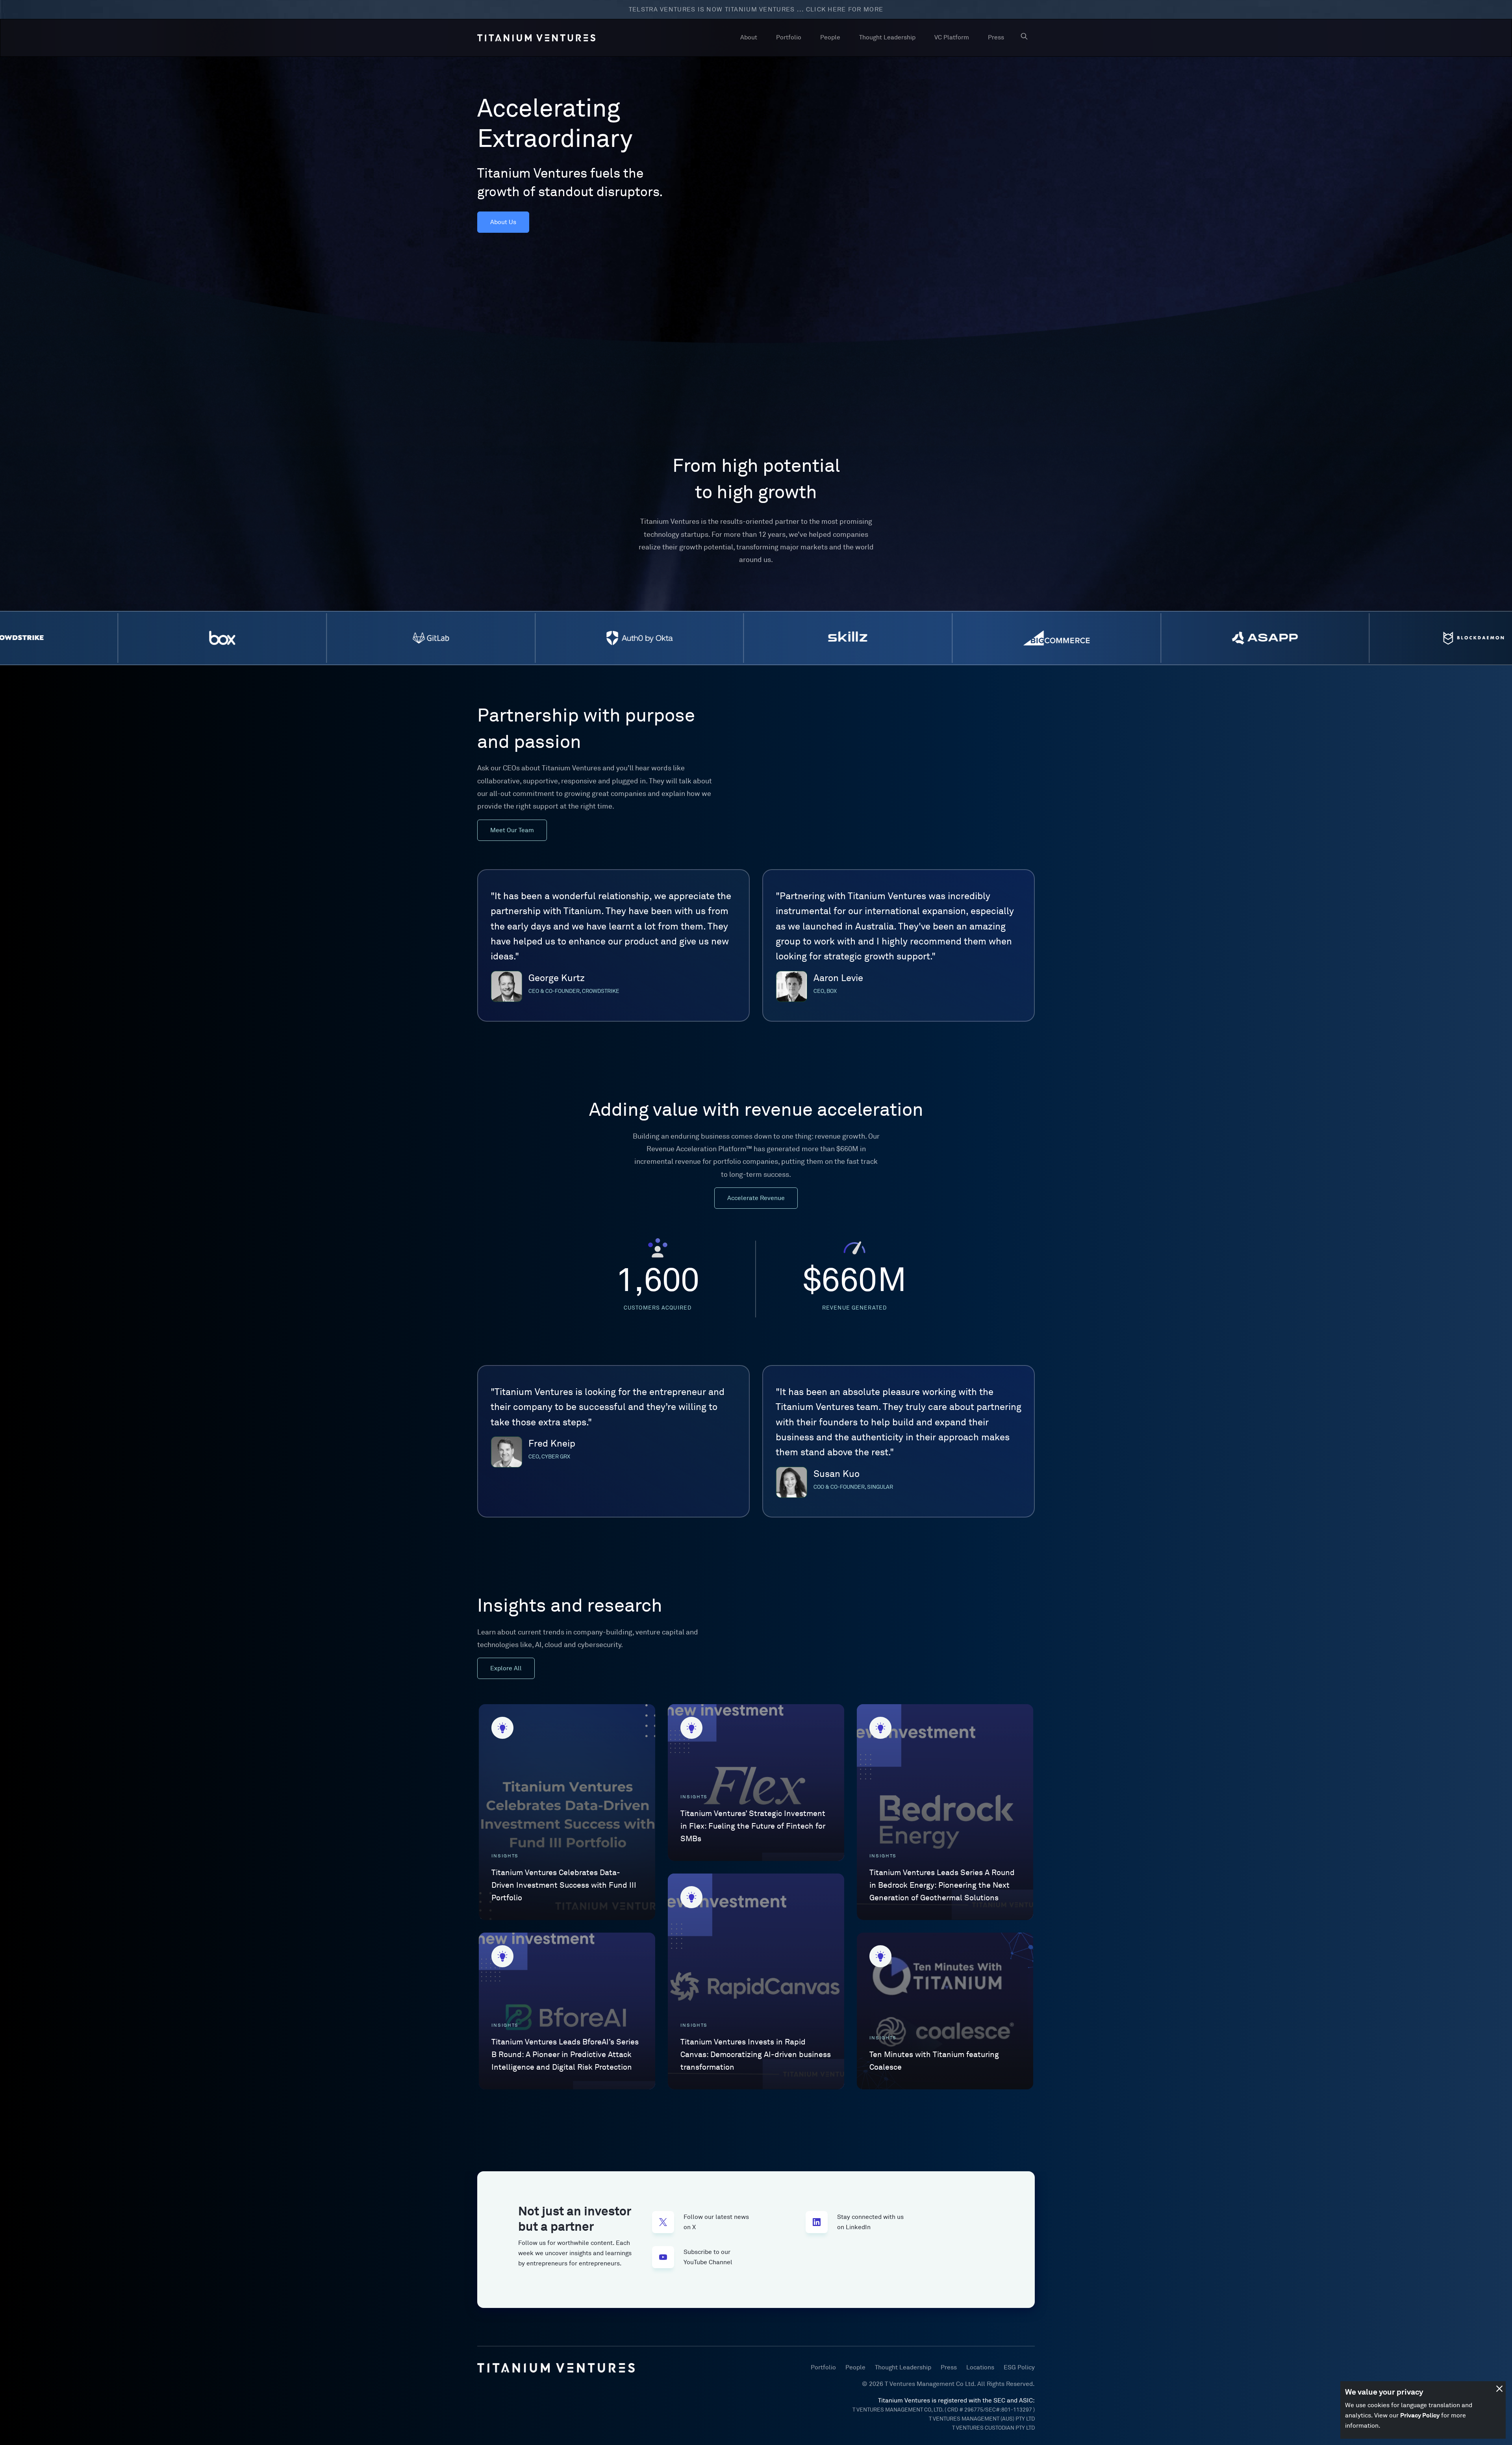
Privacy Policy (1420, 2415)
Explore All (506, 1668)
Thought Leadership (887, 37)
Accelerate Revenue (756, 1198)
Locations (980, 2367)
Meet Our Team (512, 830)
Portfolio (789, 37)
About (749, 37)
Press (996, 37)
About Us (503, 222)
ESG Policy (1019, 2367)
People (830, 37)
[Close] (1499, 2389)
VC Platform (952, 37)
